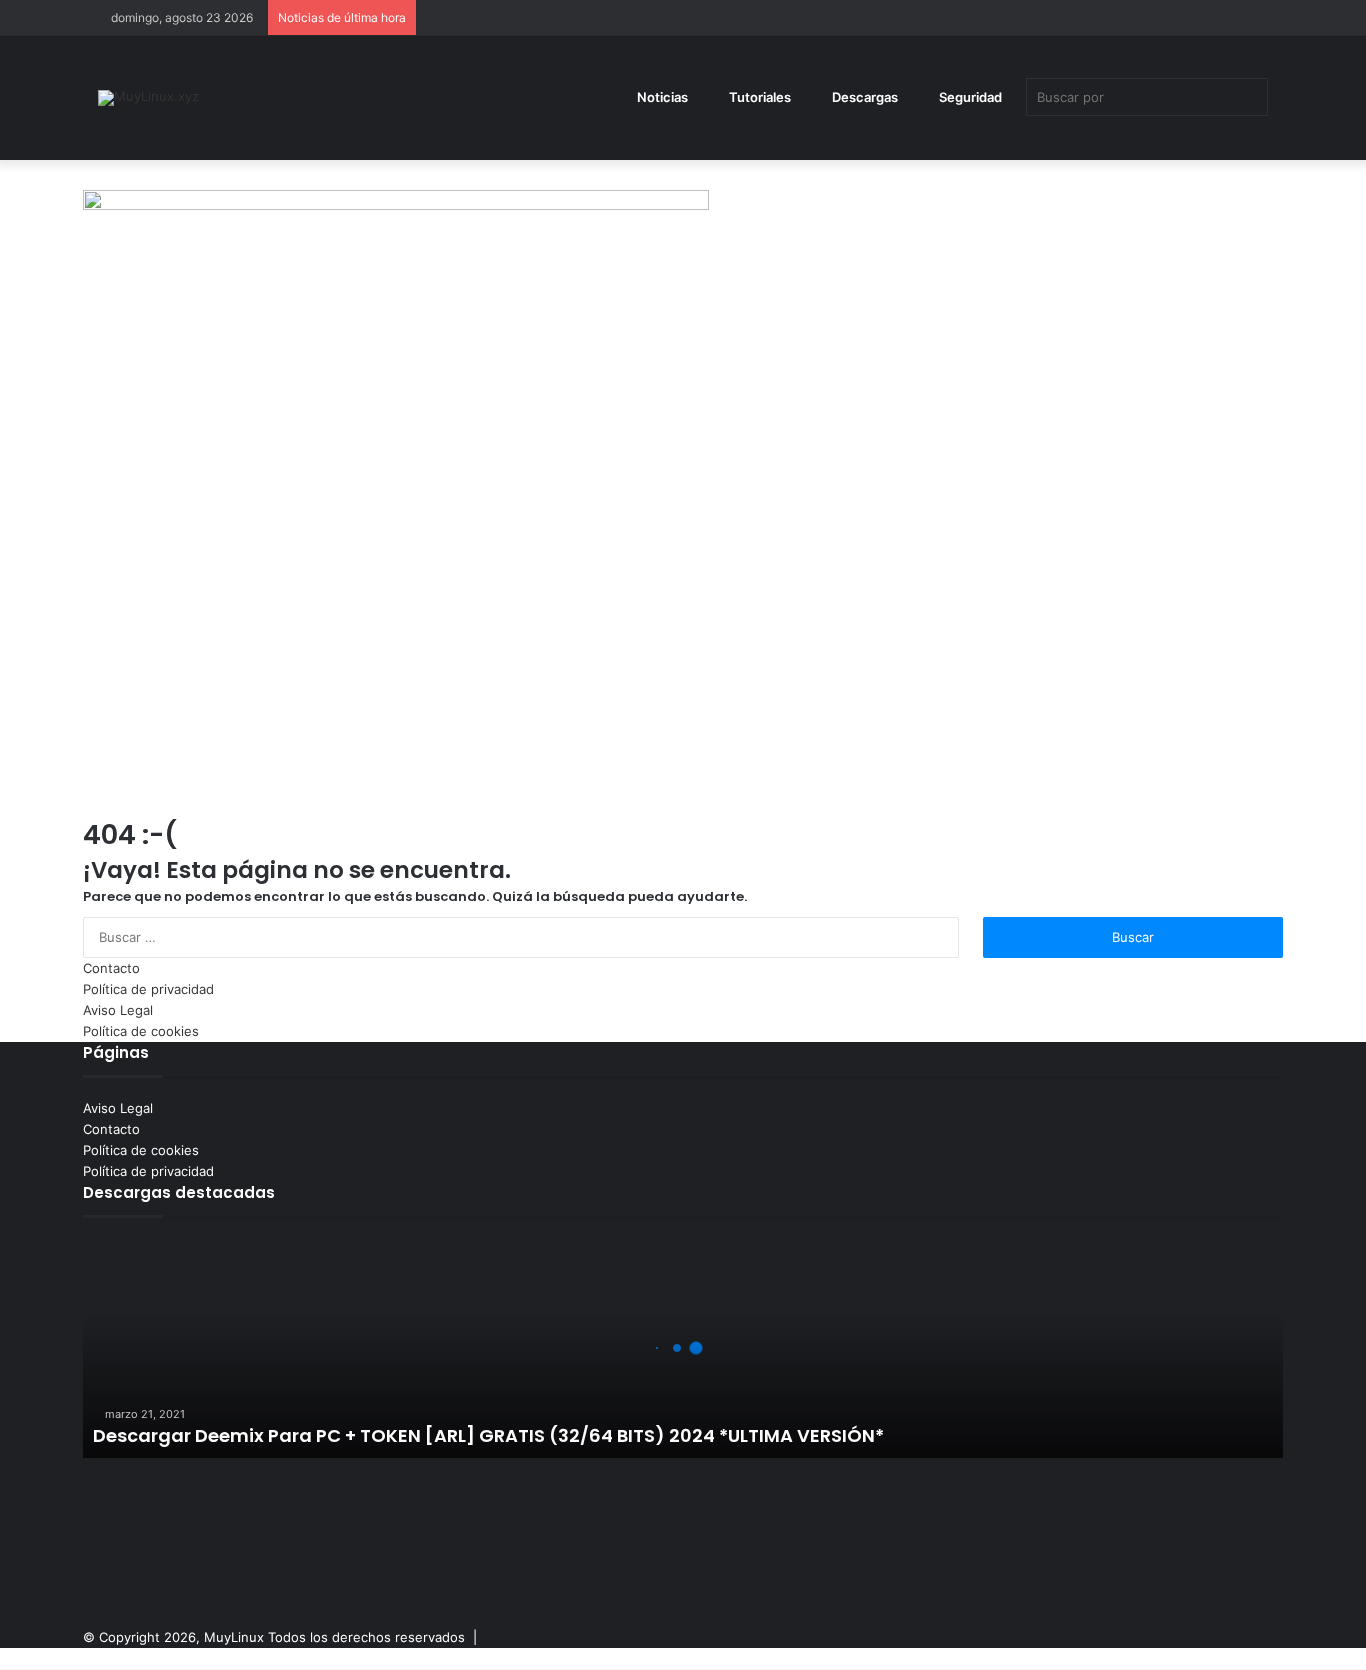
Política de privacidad (148, 989)
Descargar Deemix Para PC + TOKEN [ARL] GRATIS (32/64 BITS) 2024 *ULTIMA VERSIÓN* (488, 1435)
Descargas (863, 97)
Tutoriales (758, 97)
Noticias (661, 97)
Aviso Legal (118, 1010)
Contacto (111, 968)
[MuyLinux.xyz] (148, 98)
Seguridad (969, 97)
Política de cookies (141, 1031)
